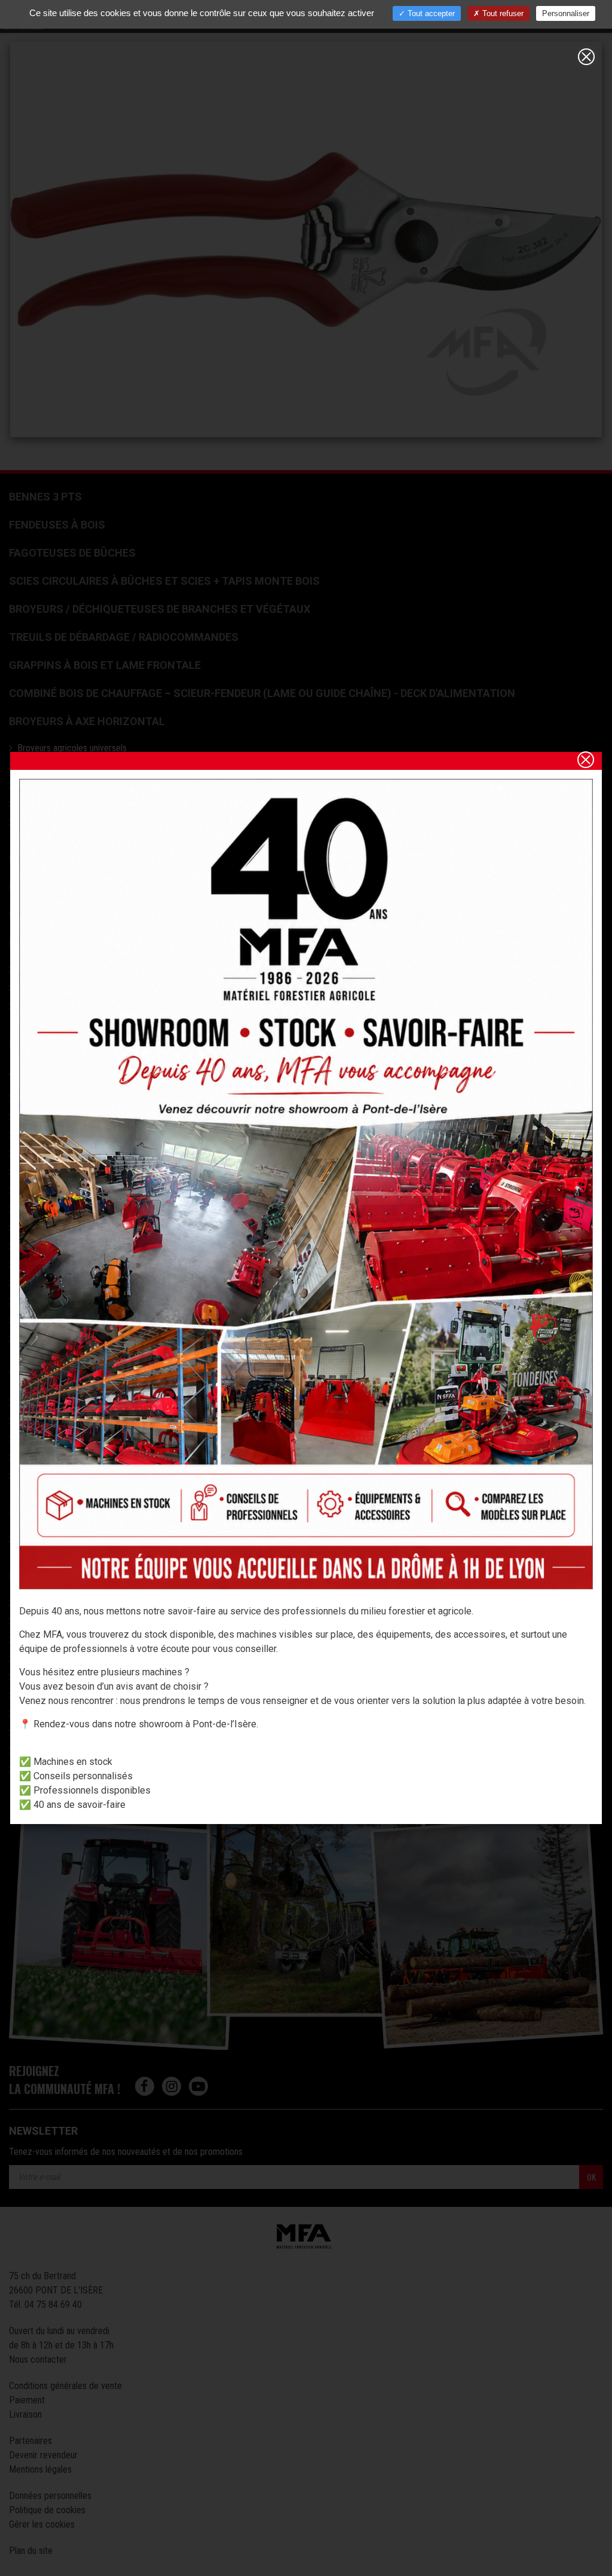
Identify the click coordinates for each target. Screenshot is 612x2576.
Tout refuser (502, 13)
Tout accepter (430, 13)
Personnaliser (566, 13)
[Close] (586, 57)
